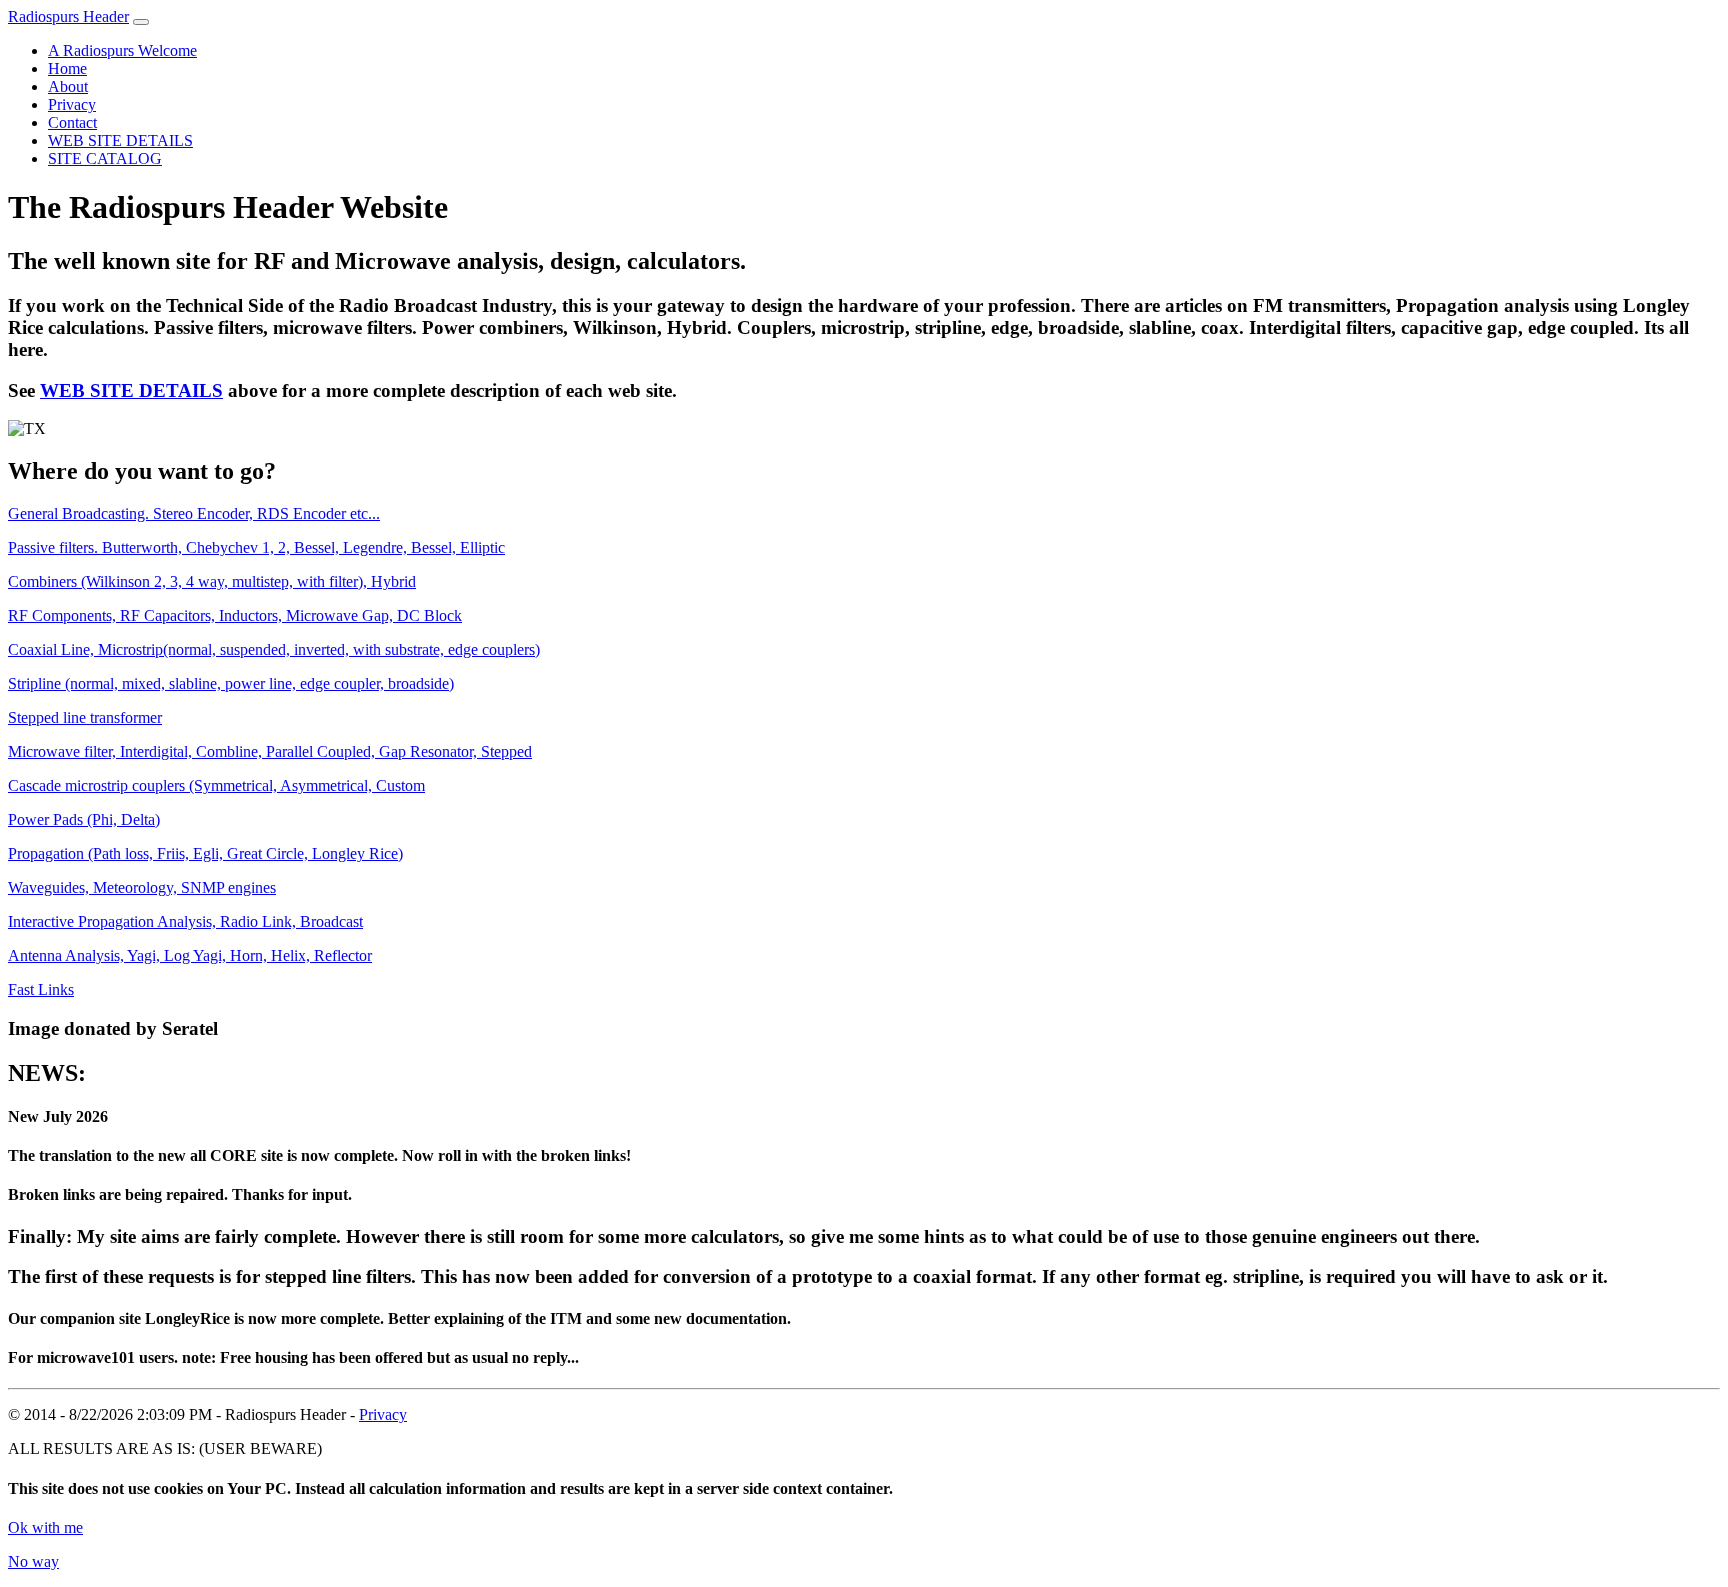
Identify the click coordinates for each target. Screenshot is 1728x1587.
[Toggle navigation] (141, 22)
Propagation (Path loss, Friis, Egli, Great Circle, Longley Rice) (205, 853)
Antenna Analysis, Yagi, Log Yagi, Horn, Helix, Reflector (190, 955)
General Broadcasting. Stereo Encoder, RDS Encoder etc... (194, 513)
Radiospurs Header (68, 16)
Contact (72, 122)
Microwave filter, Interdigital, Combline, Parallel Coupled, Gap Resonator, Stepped (270, 751)
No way (33, 1561)
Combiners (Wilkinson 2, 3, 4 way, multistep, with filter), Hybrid (212, 581)
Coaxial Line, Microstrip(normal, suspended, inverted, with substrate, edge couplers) (274, 649)
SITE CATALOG (105, 158)
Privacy (72, 104)
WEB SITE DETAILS (120, 140)
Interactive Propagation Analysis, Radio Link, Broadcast (185, 921)
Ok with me (45, 1527)
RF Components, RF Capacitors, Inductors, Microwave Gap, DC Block (235, 615)
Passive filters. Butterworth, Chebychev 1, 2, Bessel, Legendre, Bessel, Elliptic (256, 547)
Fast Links (41, 989)
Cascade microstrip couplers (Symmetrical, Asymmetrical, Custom (216, 785)
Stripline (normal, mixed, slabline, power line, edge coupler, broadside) (231, 683)
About (68, 86)
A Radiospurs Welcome (122, 50)
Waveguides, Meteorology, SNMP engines (142, 887)
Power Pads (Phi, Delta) (84, 819)
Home (67, 68)
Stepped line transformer (85, 717)
